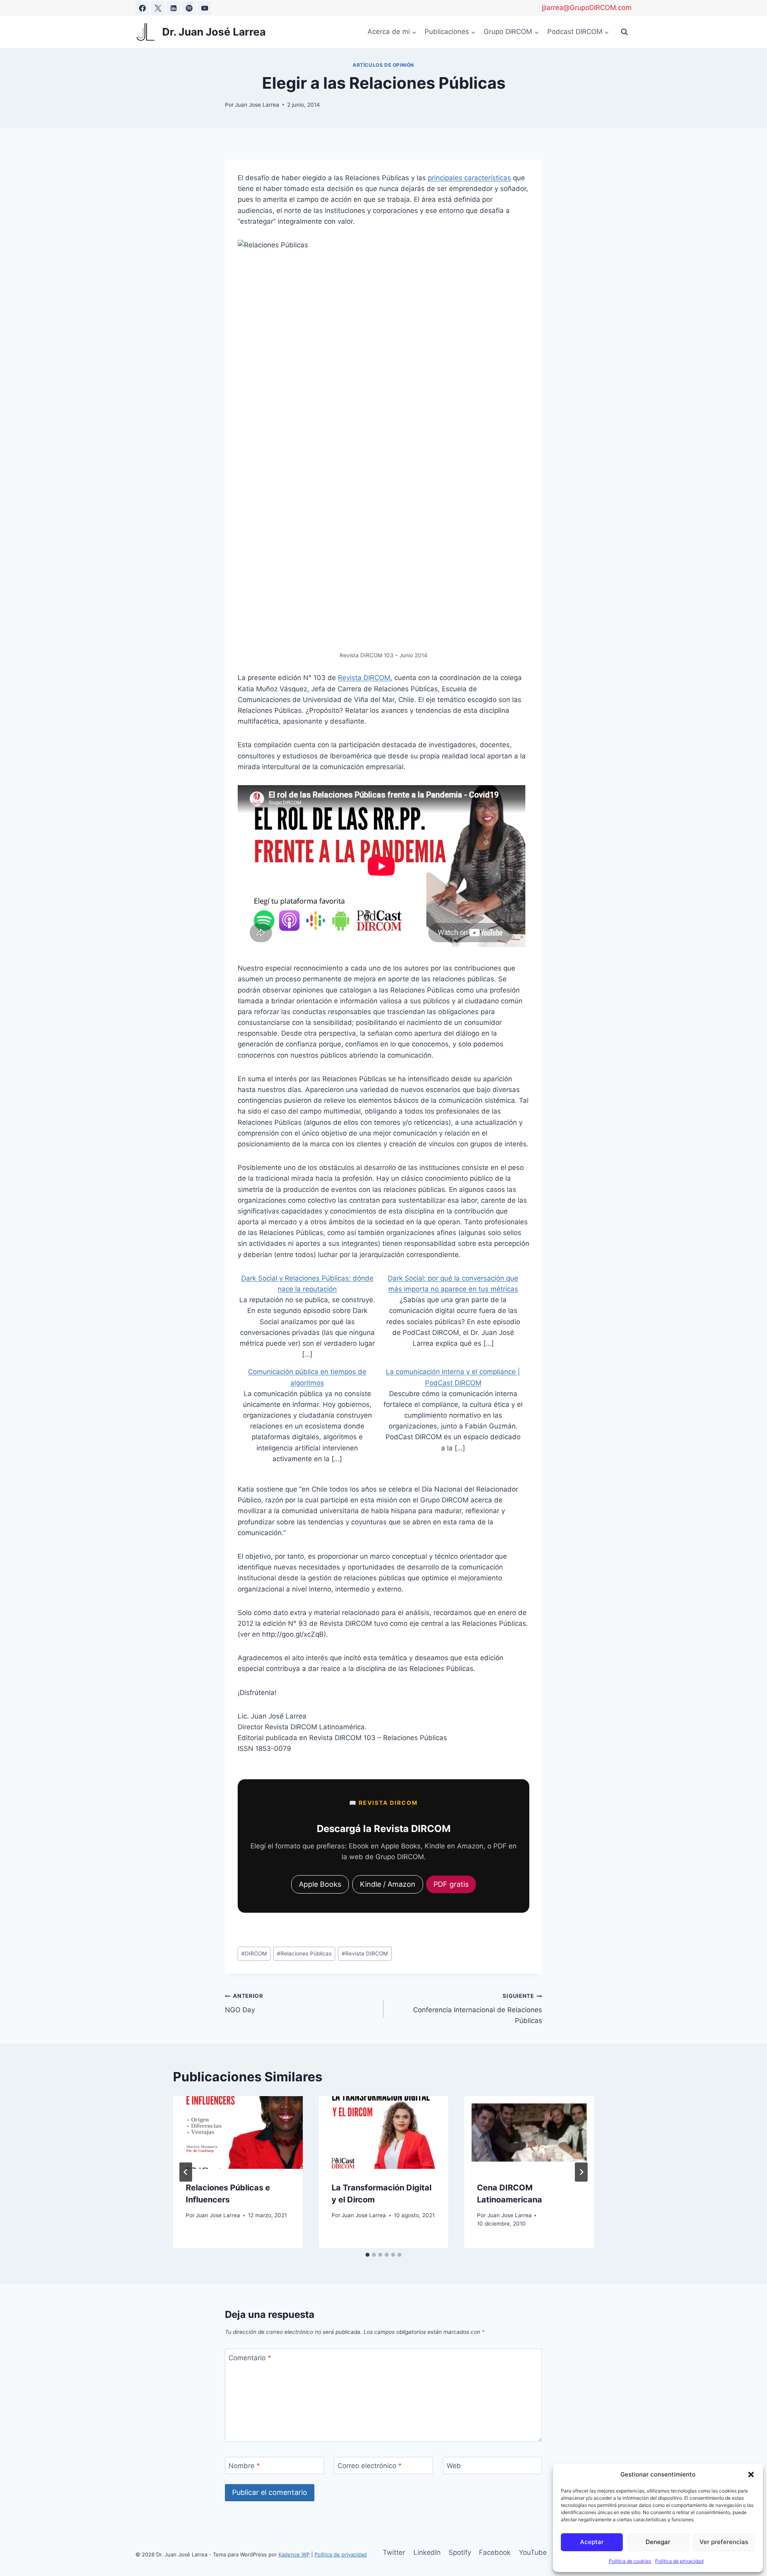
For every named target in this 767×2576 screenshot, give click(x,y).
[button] (751, 2475)
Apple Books (320, 1884)
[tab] (368, 2255)
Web (454, 2466)
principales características (469, 178)
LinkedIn (427, 2552)
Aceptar (592, 2542)
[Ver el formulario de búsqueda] (624, 32)
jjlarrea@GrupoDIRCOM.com (587, 8)
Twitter (394, 2552)
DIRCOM (254, 1953)
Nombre (244, 2466)
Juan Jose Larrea (257, 105)
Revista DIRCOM (364, 678)
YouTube (533, 2552)
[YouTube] (205, 8)
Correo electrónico (370, 2466)
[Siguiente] (581, 2172)
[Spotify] (189, 8)
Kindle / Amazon (388, 1884)
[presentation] (238, 2133)
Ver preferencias (724, 2542)
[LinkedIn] (173, 8)
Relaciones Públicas (304, 1953)
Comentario (250, 2357)
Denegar (658, 2542)
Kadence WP (294, 2554)
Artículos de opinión (383, 65)
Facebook (495, 2552)
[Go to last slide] (186, 2172)
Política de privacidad (679, 2561)
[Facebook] (142, 8)
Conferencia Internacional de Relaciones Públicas (478, 2009)
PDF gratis (451, 1884)
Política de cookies (630, 2561)
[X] (158, 8)
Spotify (460, 2552)
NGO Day (244, 2003)
